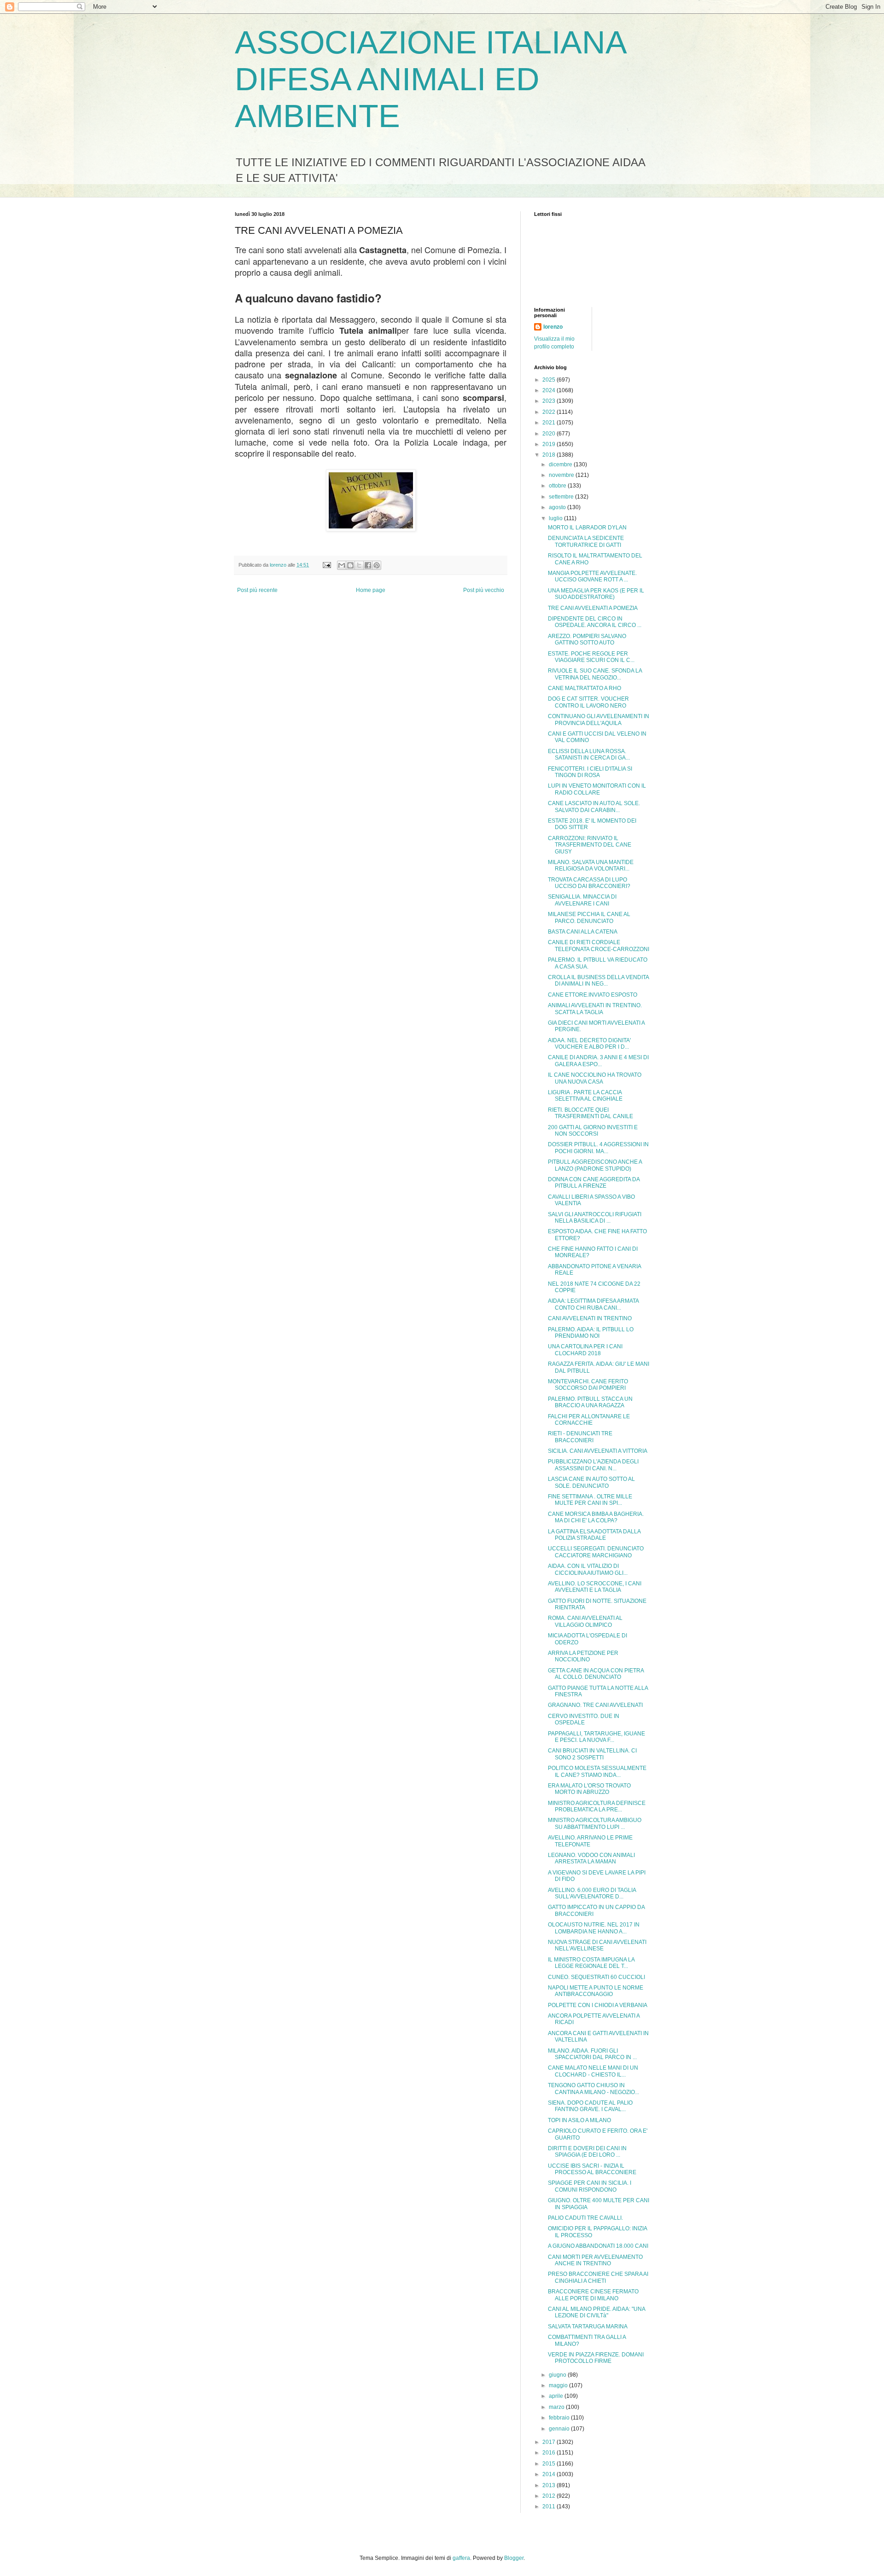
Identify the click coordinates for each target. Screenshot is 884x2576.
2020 (550, 434)
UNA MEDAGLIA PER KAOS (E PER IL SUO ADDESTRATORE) (596, 594)
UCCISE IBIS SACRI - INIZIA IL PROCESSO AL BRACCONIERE (592, 2169)
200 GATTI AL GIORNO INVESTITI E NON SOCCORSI (593, 1131)
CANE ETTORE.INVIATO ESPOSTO (593, 995)
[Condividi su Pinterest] (377, 565)
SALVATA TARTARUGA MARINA (588, 2327)
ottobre (558, 486)
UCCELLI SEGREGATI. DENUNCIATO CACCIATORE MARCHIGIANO (596, 1552)
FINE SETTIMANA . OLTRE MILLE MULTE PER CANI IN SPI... (590, 1500)
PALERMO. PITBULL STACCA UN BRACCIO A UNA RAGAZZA (590, 1402)
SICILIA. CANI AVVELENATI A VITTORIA (598, 1451)
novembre (562, 475)
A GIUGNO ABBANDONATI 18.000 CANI (598, 2246)
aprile (557, 2396)
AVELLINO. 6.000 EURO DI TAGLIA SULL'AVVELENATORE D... (592, 1893)
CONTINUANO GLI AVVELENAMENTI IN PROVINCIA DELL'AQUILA (599, 719)
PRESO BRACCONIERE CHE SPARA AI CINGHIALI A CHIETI (598, 2277)
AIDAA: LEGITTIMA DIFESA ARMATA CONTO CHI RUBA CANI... (593, 1304)
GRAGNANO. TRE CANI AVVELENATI (595, 1705)
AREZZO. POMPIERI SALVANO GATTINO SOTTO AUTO (587, 639)
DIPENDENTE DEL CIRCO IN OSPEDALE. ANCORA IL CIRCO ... (595, 622)
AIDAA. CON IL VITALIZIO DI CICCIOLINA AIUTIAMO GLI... (588, 1569)
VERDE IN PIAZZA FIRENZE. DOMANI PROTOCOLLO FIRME (596, 2358)
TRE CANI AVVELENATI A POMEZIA (593, 608)
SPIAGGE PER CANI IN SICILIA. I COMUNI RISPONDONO (590, 2186)
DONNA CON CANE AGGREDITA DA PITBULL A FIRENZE (594, 1183)
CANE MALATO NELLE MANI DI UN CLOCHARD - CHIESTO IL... (593, 2071)
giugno (558, 2375)
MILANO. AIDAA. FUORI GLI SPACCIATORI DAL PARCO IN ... (592, 2054)
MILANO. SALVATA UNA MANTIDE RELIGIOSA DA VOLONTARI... (591, 865)
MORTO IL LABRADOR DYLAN (587, 528)
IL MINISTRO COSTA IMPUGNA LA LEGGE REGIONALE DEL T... (591, 1963)
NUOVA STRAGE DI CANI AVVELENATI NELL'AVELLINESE (597, 1945)
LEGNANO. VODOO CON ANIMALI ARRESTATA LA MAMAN (591, 1858)
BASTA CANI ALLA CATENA (583, 932)
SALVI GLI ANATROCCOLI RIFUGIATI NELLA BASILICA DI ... (595, 1218)
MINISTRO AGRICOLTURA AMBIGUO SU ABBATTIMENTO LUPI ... (595, 1823)
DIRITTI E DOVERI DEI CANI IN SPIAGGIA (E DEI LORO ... (587, 2152)
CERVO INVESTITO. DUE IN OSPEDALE (584, 1719)
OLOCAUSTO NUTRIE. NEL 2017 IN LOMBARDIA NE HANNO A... (594, 1928)
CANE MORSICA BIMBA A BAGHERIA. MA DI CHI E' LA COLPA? (596, 1517)
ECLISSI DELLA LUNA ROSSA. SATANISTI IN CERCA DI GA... (589, 754)
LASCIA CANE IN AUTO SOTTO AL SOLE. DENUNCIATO (591, 1482)
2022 (550, 412)
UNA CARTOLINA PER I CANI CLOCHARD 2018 (585, 1350)
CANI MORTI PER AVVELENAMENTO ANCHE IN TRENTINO (595, 2260)
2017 (550, 2442)
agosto (558, 507)
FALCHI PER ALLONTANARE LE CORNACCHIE (589, 1420)
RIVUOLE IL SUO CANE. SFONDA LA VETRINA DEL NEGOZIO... (595, 674)
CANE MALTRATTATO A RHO (584, 688)
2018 (550, 455)
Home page (371, 590)
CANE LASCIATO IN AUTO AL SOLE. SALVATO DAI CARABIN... (594, 806)
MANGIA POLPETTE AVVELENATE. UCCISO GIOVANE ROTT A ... (592, 576)
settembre (562, 497)
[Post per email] (326, 565)
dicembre (561, 464)
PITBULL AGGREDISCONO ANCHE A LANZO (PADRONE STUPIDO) (595, 1165)
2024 (550, 390)
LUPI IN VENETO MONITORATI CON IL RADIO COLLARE (597, 789)
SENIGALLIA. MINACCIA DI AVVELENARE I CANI (582, 900)
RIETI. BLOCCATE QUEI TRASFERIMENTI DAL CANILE (590, 1113)
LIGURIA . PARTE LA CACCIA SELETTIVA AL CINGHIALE (585, 1096)
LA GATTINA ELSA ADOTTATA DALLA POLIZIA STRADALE (594, 1535)
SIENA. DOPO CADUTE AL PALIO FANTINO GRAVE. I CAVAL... (590, 2106)
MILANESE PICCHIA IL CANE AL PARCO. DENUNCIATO (589, 917)
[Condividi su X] (359, 565)
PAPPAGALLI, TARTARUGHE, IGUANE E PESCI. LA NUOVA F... (596, 1737)
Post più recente (257, 590)
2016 (550, 2453)
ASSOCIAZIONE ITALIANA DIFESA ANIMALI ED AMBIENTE (430, 79)
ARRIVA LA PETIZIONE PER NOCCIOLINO (583, 1656)
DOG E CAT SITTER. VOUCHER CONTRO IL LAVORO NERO (588, 702)
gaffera (461, 2558)
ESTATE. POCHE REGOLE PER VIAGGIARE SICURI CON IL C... (591, 657)
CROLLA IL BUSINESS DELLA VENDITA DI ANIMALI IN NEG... (598, 981)
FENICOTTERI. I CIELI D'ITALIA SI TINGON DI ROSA (590, 772)
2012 (550, 2496)
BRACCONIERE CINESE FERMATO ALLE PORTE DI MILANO (593, 2295)
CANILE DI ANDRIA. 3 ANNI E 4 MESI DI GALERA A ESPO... (598, 1061)
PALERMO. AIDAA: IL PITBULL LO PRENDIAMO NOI (591, 1333)
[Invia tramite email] (342, 565)
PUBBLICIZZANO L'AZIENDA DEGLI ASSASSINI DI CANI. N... (593, 1465)
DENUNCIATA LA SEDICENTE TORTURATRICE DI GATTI (586, 541)
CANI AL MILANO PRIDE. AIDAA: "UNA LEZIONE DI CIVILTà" (596, 2312)
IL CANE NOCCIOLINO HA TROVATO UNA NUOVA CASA (595, 1078)
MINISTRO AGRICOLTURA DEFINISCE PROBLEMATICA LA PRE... (597, 1806)
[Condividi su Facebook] (368, 565)
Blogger (514, 2558)
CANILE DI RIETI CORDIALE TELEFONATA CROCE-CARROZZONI (599, 946)
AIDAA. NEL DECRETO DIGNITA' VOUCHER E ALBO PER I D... (589, 1044)
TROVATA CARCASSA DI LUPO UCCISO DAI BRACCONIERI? (589, 883)
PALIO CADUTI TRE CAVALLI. (585, 2218)
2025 (550, 380)
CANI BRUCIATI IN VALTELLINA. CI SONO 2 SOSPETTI (592, 1754)
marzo (557, 2407)
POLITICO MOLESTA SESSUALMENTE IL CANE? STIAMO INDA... (597, 1771)
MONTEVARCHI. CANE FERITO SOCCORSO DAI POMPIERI (588, 1385)
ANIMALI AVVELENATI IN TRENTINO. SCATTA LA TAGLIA (595, 1009)
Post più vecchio (484, 590)
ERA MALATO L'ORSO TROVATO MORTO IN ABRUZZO (589, 1789)
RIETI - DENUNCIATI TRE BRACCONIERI (580, 1437)
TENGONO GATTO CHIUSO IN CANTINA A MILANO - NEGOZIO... (593, 2089)
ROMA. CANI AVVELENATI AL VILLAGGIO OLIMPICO (585, 1621)
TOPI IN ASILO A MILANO (579, 2120)
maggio (559, 2385)
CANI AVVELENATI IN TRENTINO (590, 1318)
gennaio (560, 2429)
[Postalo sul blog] (350, 565)
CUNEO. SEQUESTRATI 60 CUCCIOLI (596, 1977)
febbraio (560, 2418)
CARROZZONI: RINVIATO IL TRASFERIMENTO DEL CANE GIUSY (590, 845)
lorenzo (553, 327)
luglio (556, 518)
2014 (550, 2474)
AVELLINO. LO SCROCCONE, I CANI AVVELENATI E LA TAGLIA (595, 1587)
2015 (550, 2464)
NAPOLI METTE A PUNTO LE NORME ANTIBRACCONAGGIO (596, 1991)
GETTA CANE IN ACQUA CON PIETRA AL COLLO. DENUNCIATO (596, 1674)
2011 (550, 2506)
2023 (550, 401)
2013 (550, 2485)
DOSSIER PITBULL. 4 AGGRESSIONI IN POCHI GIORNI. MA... (598, 1148)
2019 (550, 444)
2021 (550, 423)
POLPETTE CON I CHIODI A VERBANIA (598, 2005)
